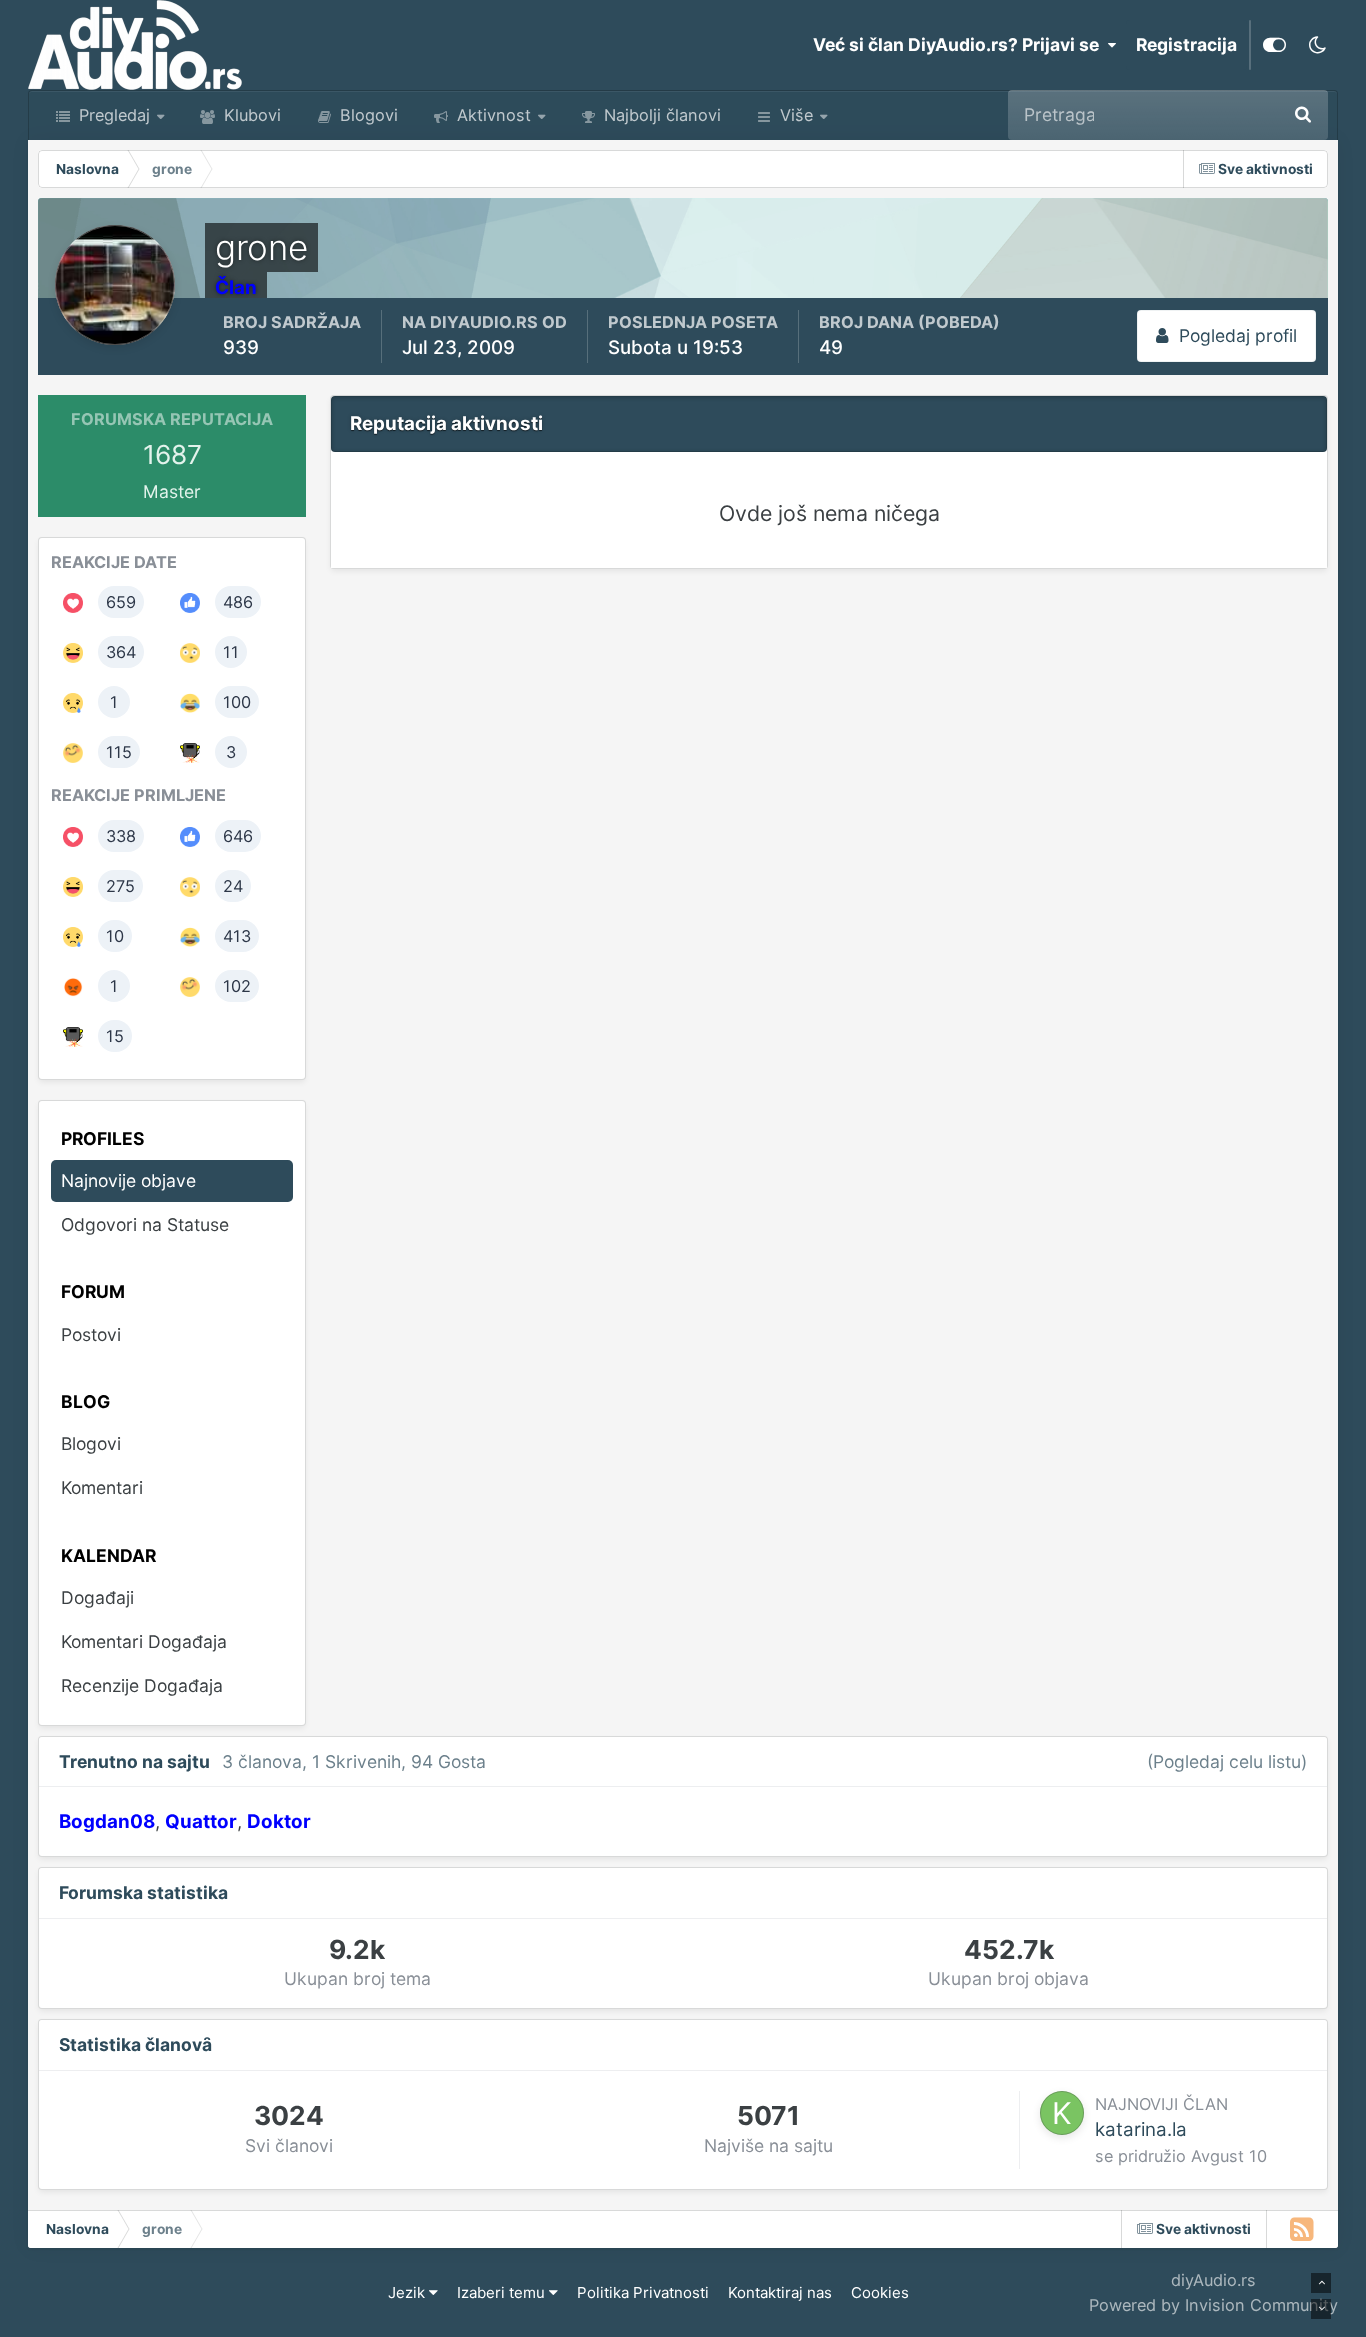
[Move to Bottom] (1321, 2309)
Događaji (97, 1597)
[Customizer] (1274, 45)
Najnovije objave (1187, 114)
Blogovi (366, 115)
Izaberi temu (503, 2292)
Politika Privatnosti (643, 2292)
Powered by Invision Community (1213, 2305)
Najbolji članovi (660, 115)
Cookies (880, 2292)
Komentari (102, 1487)
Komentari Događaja (144, 1641)
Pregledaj (112, 115)
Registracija (1186, 44)
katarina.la (1141, 2129)
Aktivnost (491, 115)
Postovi (91, 1334)
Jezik (408, 2292)
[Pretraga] (1303, 115)
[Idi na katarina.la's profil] (1062, 2113)
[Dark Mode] (1317, 45)
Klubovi (250, 115)
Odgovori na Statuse (145, 1224)
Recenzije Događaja (142, 1685)
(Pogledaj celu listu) (1227, 1761)
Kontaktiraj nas (780, 2292)
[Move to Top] (1321, 2283)
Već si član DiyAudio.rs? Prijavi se (960, 44)
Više (796, 115)
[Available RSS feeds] (1302, 2229)
